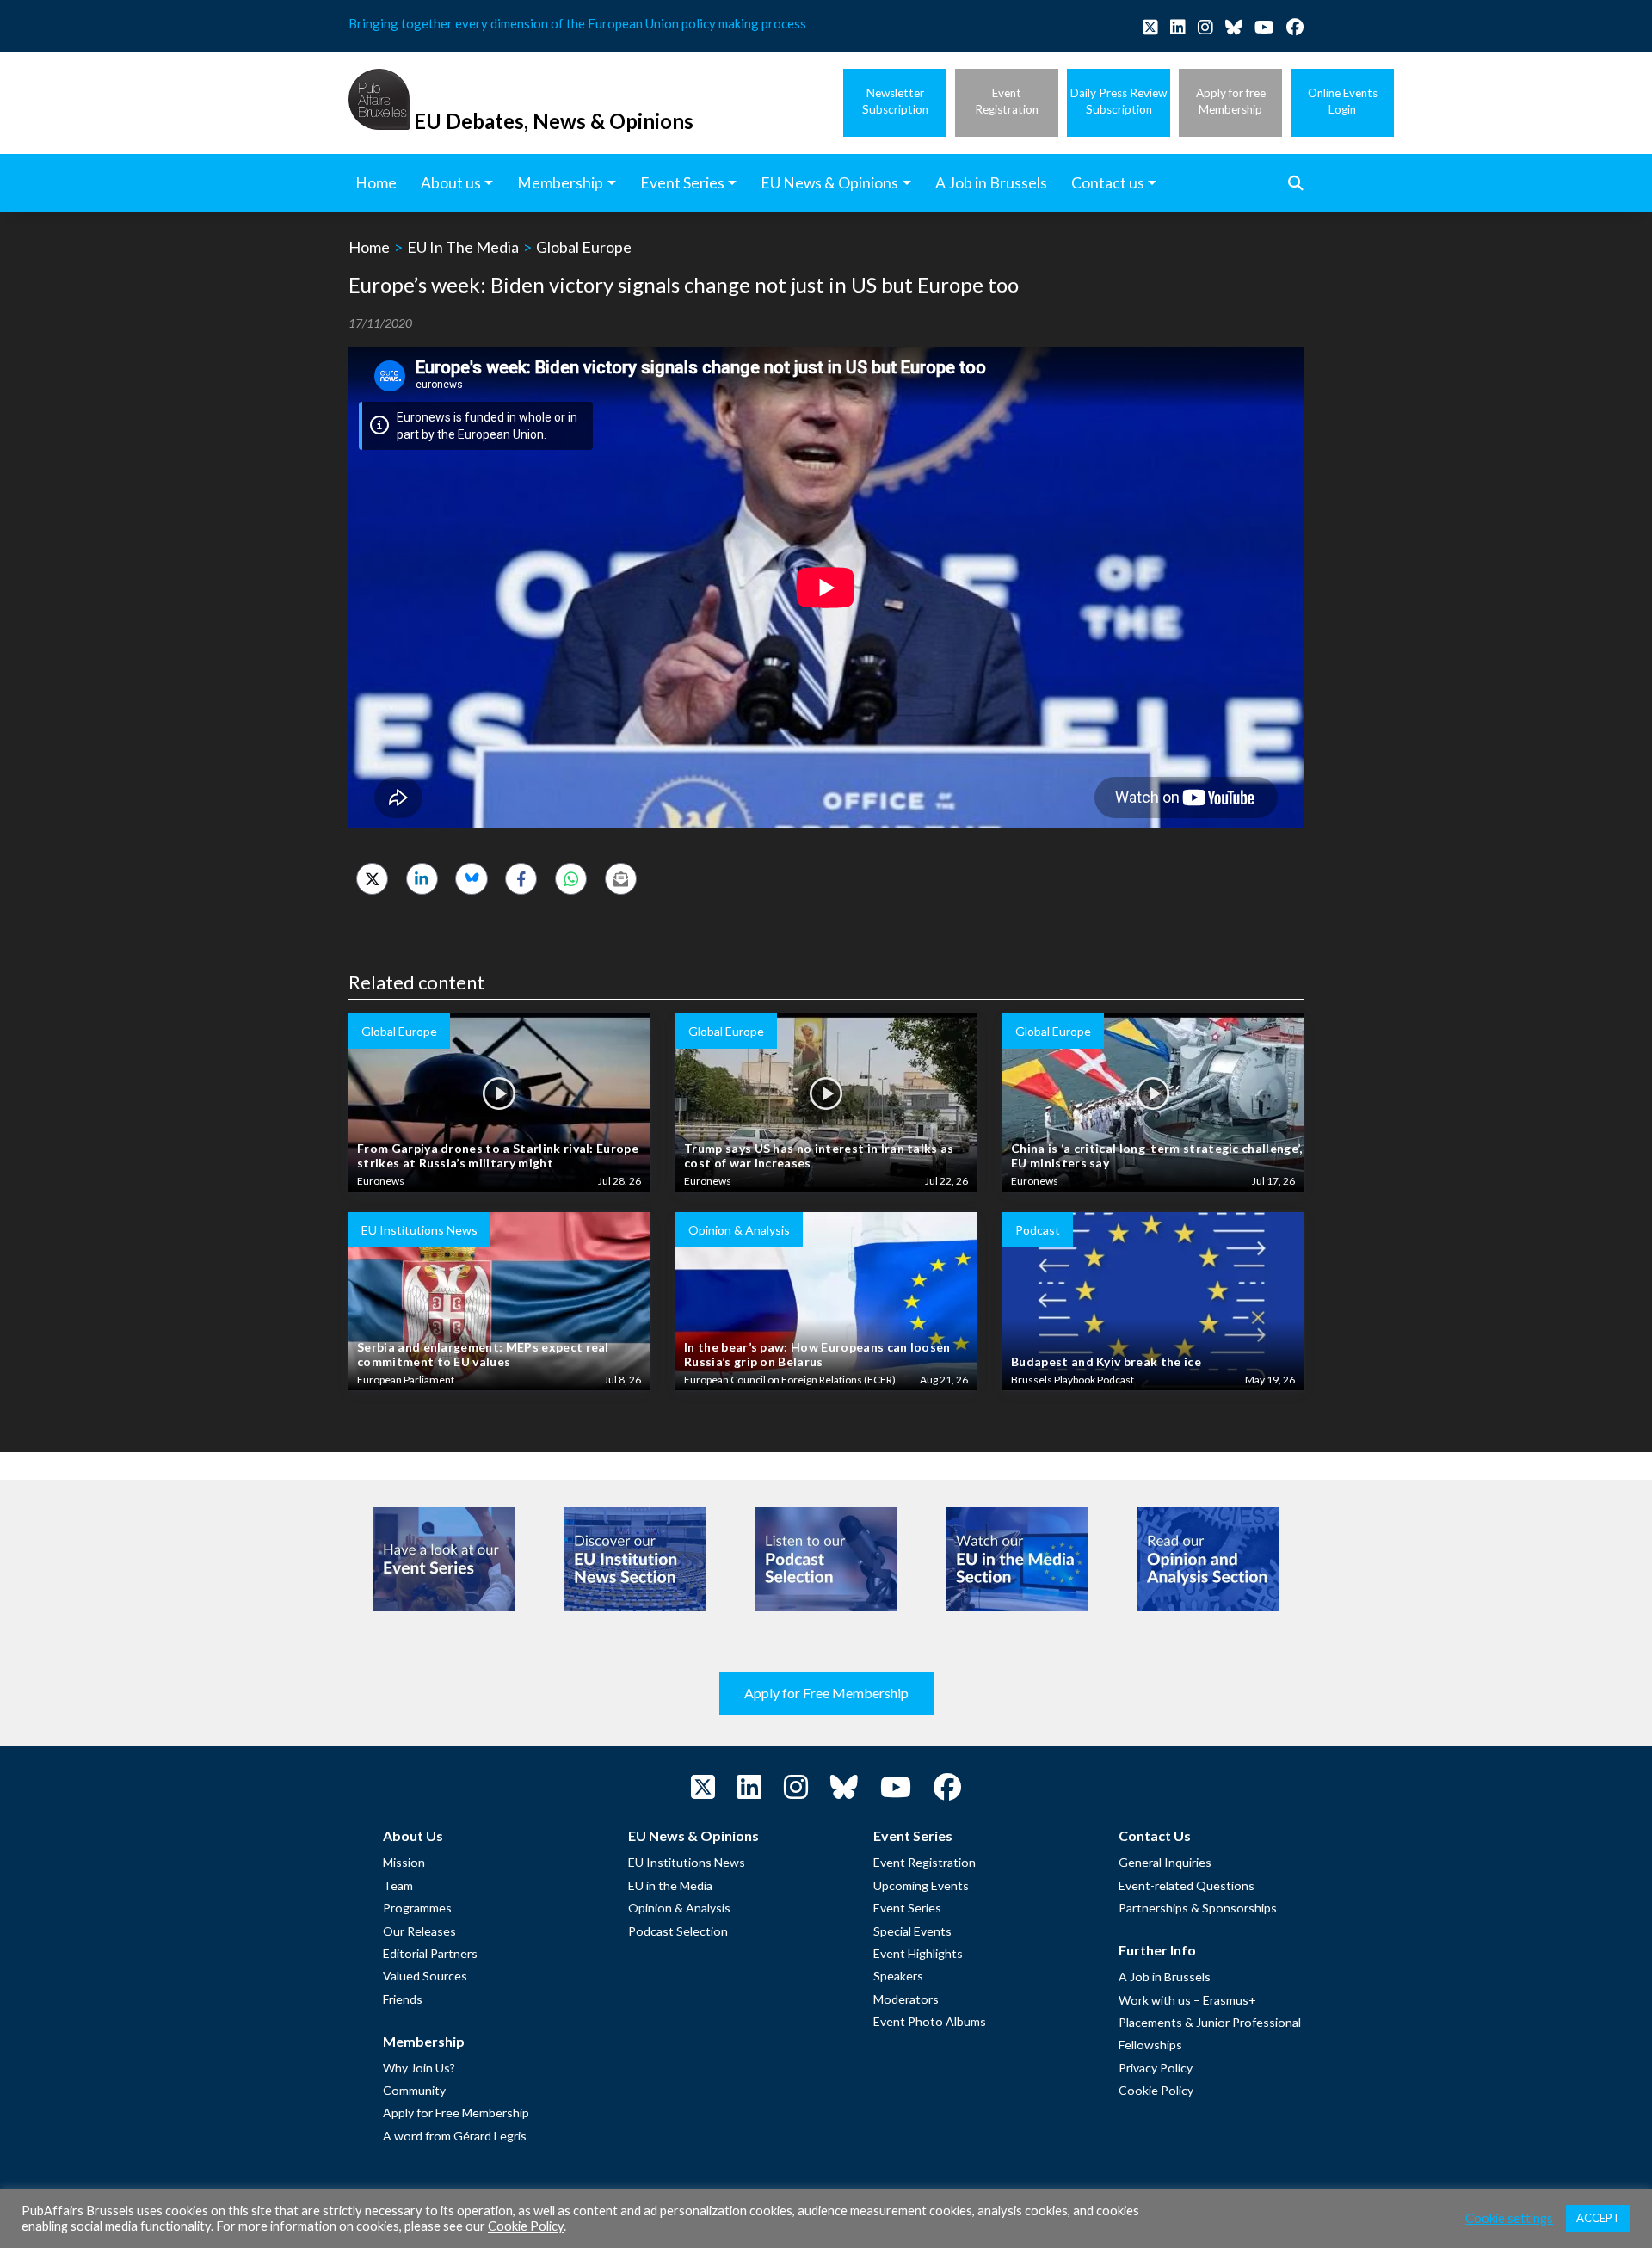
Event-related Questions (1187, 1885)
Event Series (907, 1908)
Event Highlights (918, 1953)
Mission (404, 1862)
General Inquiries (1165, 1862)
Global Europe (584, 247)
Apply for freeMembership (1231, 101)
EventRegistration (1007, 101)
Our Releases (419, 1931)
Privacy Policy (1156, 2068)
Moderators (906, 1999)
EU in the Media (670, 1885)
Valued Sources (425, 1976)
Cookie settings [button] (1509, 2218)
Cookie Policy (1156, 2090)
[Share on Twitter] (372, 879)
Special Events (912, 1931)
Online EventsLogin (1343, 101)
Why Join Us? (419, 2068)
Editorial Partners (430, 1953)
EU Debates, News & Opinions (554, 121)
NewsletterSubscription (895, 101)
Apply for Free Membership (826, 1693)
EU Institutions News (687, 1862)
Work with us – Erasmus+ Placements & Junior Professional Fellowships (1210, 2023)
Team (398, 1885)
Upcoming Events (921, 1885)
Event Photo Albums (930, 2021)
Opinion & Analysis (679, 1908)
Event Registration (925, 1862)
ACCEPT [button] (1598, 2218)
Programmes (417, 1908)
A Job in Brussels (1165, 1977)
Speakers (898, 1976)
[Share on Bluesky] (471, 879)
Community (414, 2090)
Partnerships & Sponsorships (1198, 1908)
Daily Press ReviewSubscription (1119, 101)
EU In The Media (463, 247)
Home (369, 247)
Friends (403, 1999)
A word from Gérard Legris (455, 2136)
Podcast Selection (678, 1931)
